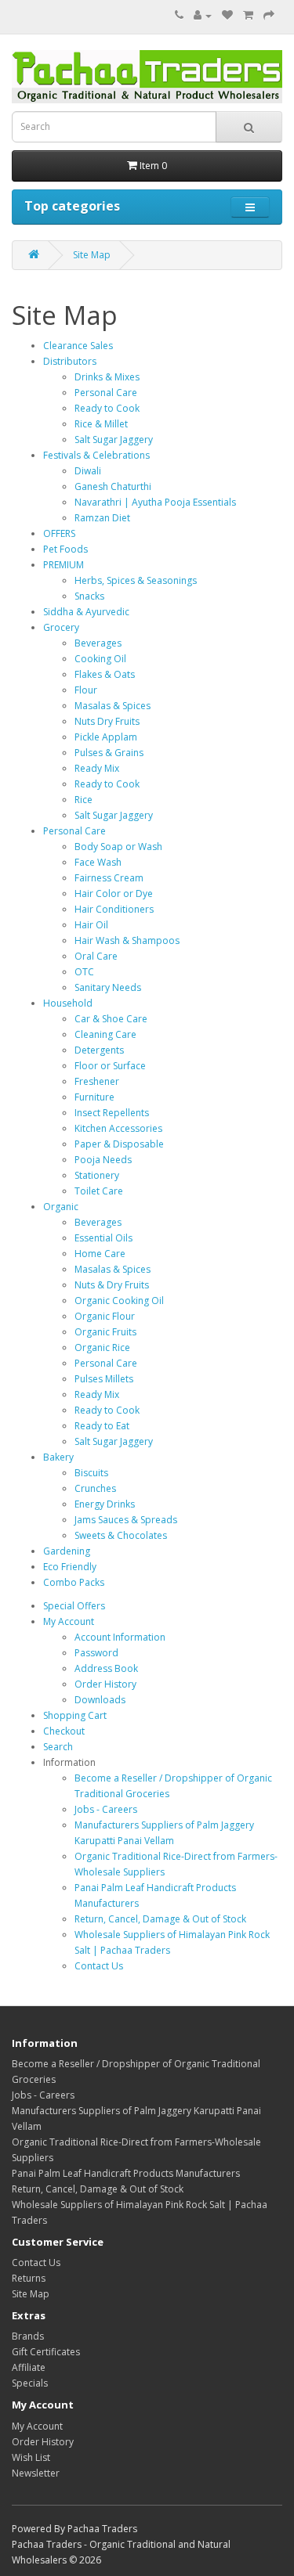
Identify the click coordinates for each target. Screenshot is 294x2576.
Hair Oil (91, 925)
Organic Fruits (105, 1332)
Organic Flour (105, 1316)
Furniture (94, 1097)
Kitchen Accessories (118, 1128)
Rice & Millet (101, 424)
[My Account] (203, 15)
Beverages (98, 643)
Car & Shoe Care (111, 1019)
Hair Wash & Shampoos (127, 940)
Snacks (89, 596)
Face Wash (98, 862)
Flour (86, 690)
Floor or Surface (110, 1066)
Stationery (97, 1175)
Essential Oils (103, 1238)
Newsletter (36, 2473)
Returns (29, 2278)
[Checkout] (269, 15)
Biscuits (91, 1473)
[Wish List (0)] (227, 15)
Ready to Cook (107, 408)
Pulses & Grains (109, 753)
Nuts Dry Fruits (107, 721)
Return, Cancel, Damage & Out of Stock (160, 1919)
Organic (61, 1207)
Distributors (70, 361)
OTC (84, 972)
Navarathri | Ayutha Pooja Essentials (155, 502)
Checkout (64, 1731)
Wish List (31, 2457)
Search (58, 1747)
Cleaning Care (105, 1034)
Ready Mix (97, 768)
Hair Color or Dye (114, 893)
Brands (28, 2336)
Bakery (58, 1457)
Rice (83, 800)
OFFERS (59, 533)
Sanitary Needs (108, 987)
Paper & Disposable (119, 1144)
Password (96, 1653)
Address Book (106, 1668)
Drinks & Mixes (107, 377)
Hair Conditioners (114, 909)
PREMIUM (64, 565)
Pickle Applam (106, 737)
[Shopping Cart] (248, 15)
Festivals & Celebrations (96, 455)
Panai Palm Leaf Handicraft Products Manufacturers (126, 2173)
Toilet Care (99, 1191)
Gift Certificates (46, 2352)
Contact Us (99, 1966)
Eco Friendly (70, 1567)
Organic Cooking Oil (119, 1301)
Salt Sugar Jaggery (114, 440)
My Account (69, 1621)
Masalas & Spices (113, 706)
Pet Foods (65, 549)
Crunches (95, 1488)
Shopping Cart (75, 1715)
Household (68, 1003)
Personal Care (106, 393)
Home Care (100, 1254)
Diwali (88, 471)
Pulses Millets (104, 1379)
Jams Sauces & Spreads (126, 1520)
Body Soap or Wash (118, 847)
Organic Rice (102, 1347)
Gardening (67, 1551)
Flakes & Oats (105, 674)
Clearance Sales (78, 346)
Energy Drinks (105, 1504)
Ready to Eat (102, 1426)
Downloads (100, 1700)
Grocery (61, 627)
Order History (105, 1684)
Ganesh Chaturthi (113, 486)
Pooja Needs (103, 1160)
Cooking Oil (100, 659)
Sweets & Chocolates (121, 1535)
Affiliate (29, 2367)
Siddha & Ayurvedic (86, 612)
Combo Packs (74, 1582)
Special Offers (74, 1606)
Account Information (120, 1637)
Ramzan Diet (102, 518)
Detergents (99, 1050)
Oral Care (96, 956)
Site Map (92, 255)
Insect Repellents (112, 1113)
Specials (30, 2383)
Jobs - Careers (106, 1809)
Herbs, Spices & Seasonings (136, 580)
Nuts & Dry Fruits (112, 1285)
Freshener (97, 1081)
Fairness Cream (109, 878)
